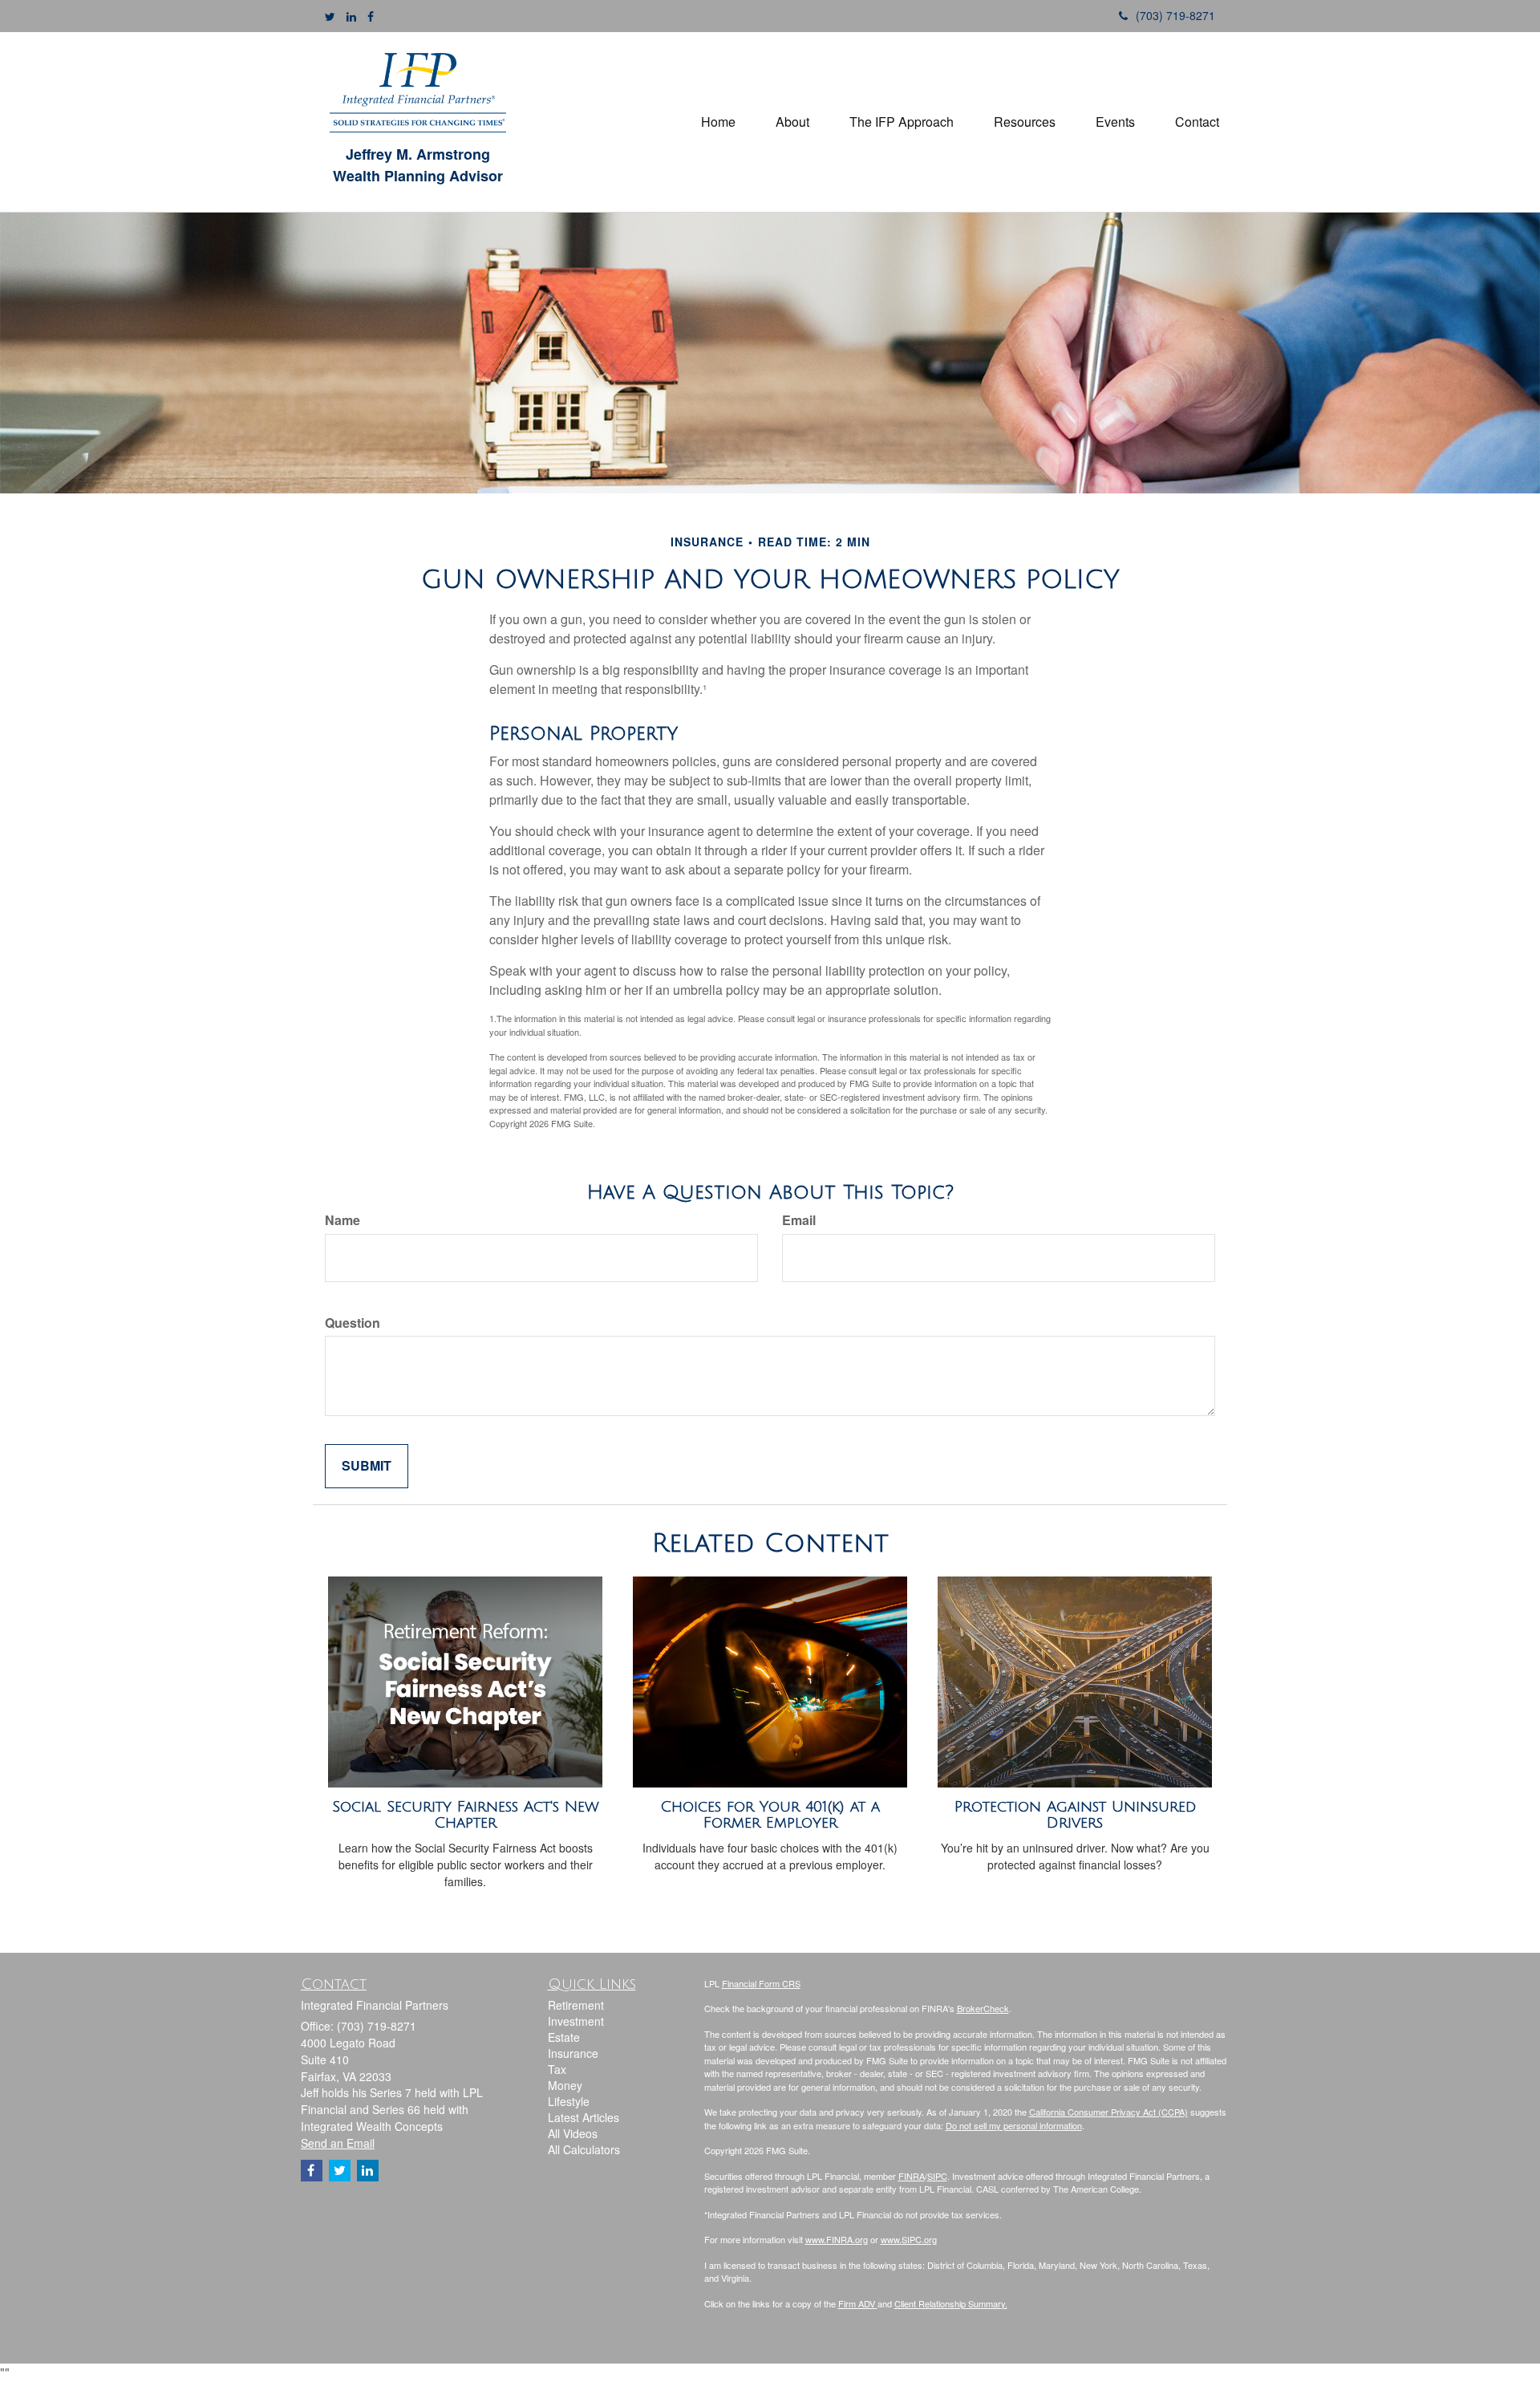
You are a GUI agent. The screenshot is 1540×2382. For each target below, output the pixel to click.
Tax (557, 2069)
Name (342, 1220)
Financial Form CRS (761, 1983)
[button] (792, 122)
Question (353, 1323)
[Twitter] (330, 16)
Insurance (573, 2053)
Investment (576, 2021)
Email (799, 1220)
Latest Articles (584, 2117)
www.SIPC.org (909, 2239)
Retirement (576, 2005)
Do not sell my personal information (1014, 2125)
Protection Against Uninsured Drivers (1075, 1815)
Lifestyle (569, 2101)
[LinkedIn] (351, 16)
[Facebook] (371, 16)
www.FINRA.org (837, 2239)
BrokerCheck (983, 2008)
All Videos (573, 2133)
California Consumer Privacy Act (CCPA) (1108, 2112)
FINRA (912, 2176)
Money (565, 2085)
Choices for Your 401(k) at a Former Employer (770, 1815)
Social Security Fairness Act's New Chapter (466, 1815)
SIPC (937, 2176)
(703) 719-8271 (1175, 15)
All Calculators (584, 2149)
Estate (564, 2037)
